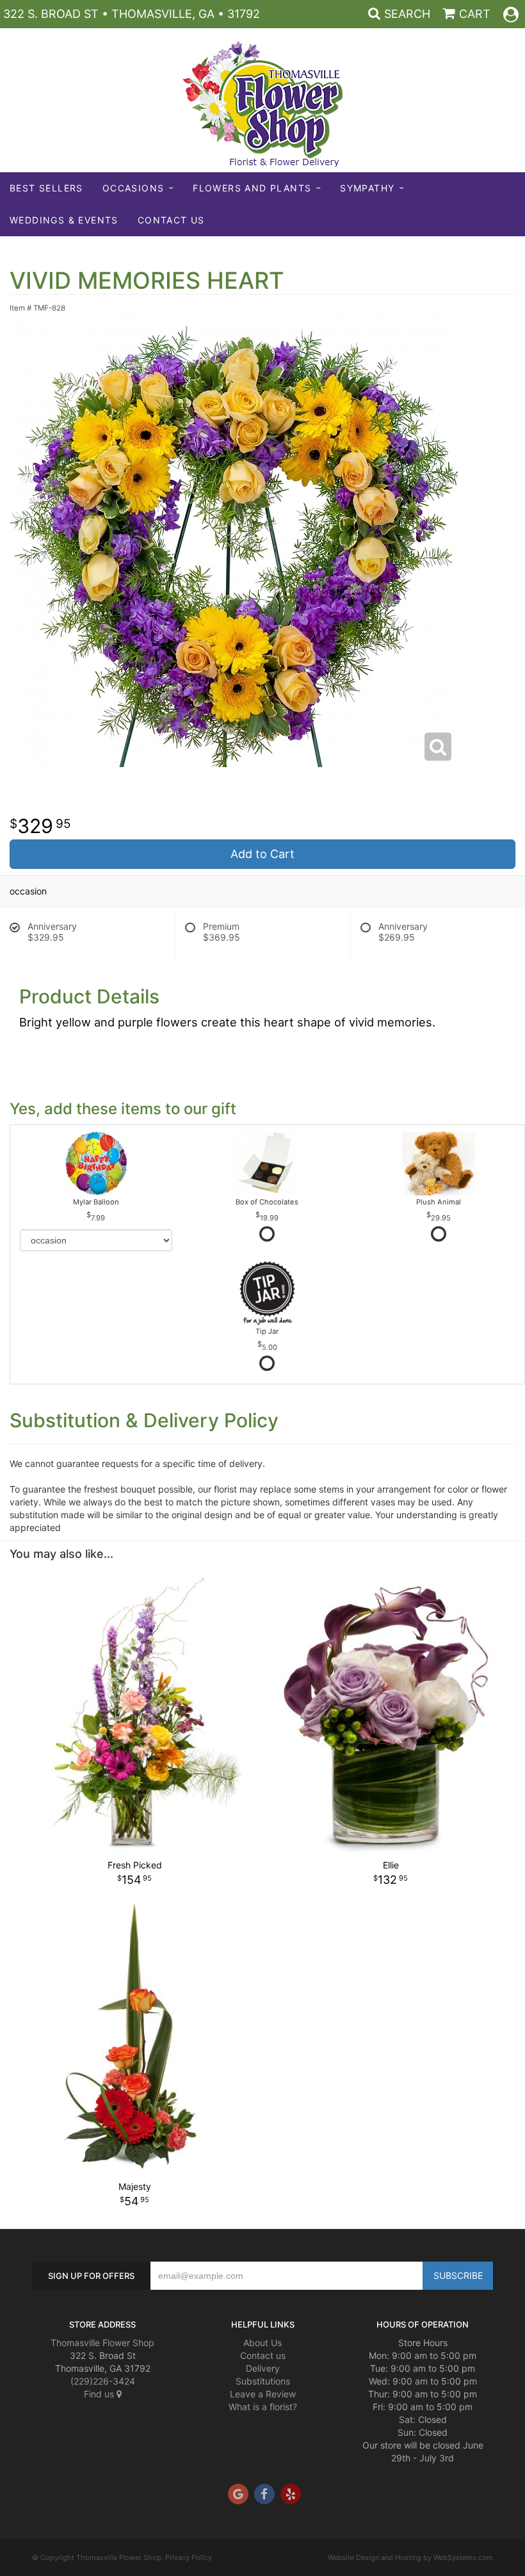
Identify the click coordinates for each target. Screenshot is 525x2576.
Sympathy (367, 188)
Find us (100, 2394)
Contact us (263, 2355)
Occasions (133, 188)
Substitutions (263, 2381)
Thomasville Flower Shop (102, 2343)
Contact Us (171, 220)
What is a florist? (263, 2407)
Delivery (263, 2368)
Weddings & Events (64, 220)
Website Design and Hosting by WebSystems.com (410, 2557)
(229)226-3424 (103, 2381)
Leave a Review (263, 2394)
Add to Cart (262, 854)
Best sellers (46, 188)
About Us (262, 2343)
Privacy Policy (189, 2557)
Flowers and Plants (252, 188)
